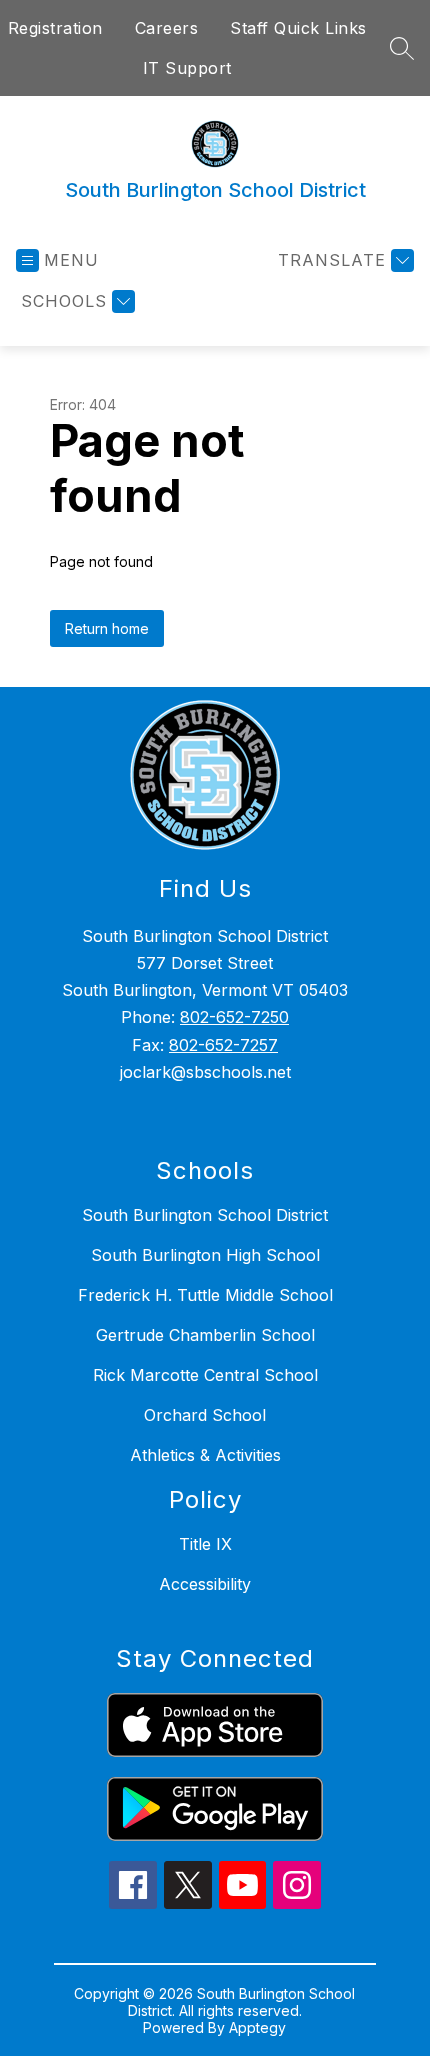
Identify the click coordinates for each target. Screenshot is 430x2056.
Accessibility (205, 1584)
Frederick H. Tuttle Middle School (205, 1295)
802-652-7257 (223, 1045)
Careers (167, 28)
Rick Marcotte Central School (205, 1375)
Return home (107, 628)
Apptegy (257, 2027)
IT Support (187, 68)
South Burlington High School (205, 1255)
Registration (55, 28)
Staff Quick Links (298, 28)
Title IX (205, 1544)
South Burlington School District (205, 1215)
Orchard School (205, 1415)
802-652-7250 (234, 1017)
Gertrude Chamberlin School (205, 1335)
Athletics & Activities (205, 1455)
